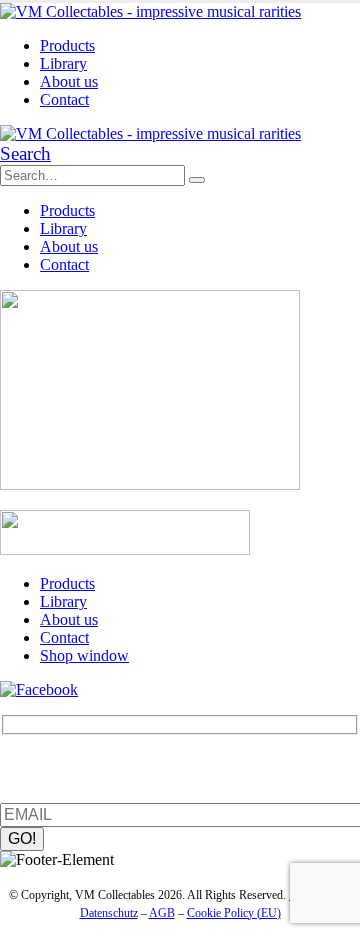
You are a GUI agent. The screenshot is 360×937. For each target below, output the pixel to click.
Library (63, 63)
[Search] (197, 180)
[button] (25, 153)
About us (69, 81)
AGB (162, 913)
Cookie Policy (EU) (234, 913)
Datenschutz (109, 913)
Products (67, 45)
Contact (64, 99)
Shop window (84, 655)
